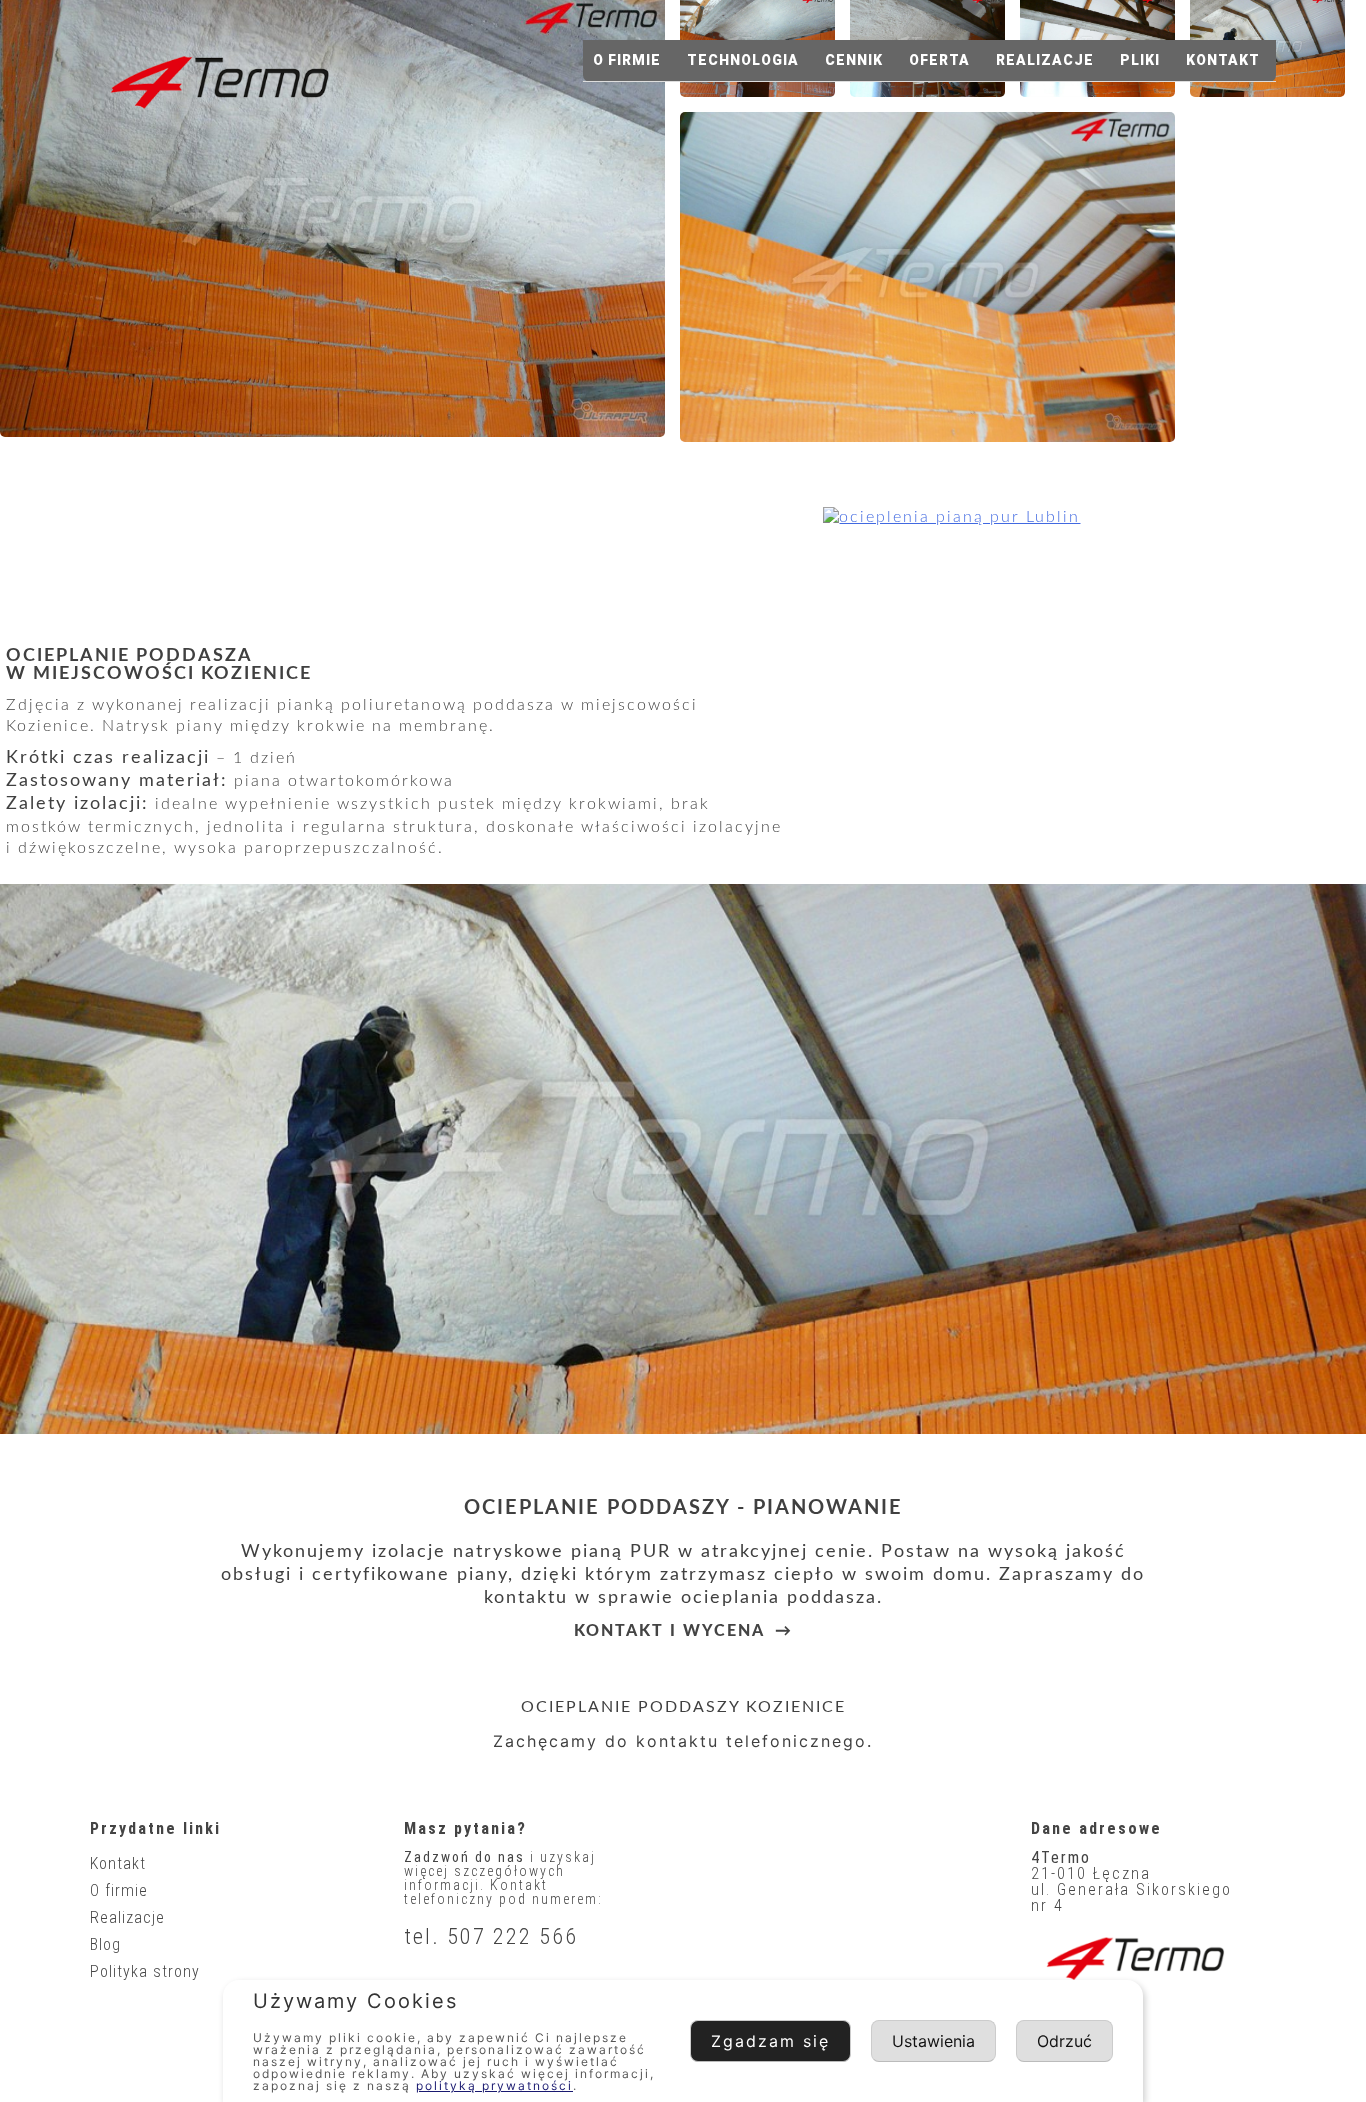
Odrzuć (1064, 2041)
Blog (105, 1944)
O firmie (627, 60)
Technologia (743, 60)
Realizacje (1045, 60)
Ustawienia (933, 2041)
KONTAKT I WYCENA (669, 1631)
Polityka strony (145, 1971)
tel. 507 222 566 (491, 1936)
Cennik (854, 60)
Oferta (939, 60)
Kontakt (1223, 60)
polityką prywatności (494, 2085)
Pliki (1140, 60)
